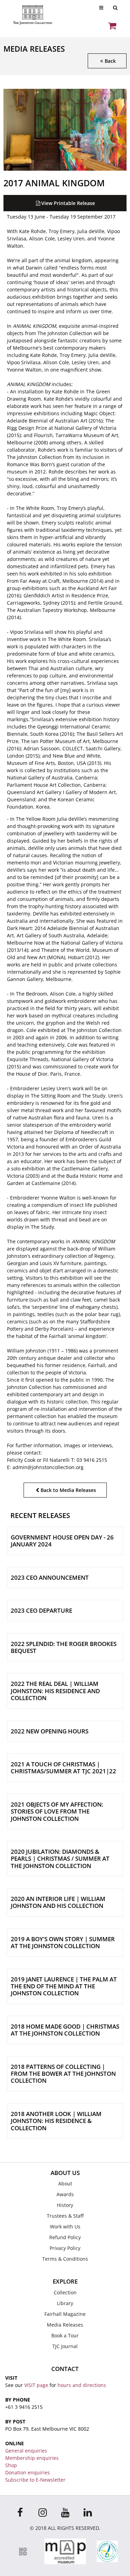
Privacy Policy (65, 2248)
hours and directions (82, 2385)
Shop (11, 2465)
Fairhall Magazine (65, 2314)
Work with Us (65, 2227)
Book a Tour (65, 2335)
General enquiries (26, 2451)
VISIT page (36, 2385)
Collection (65, 2292)
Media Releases (65, 2325)
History (65, 2205)
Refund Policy (65, 2237)
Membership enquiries (32, 2458)
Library (65, 2303)
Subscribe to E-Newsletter (35, 2480)
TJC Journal (65, 2346)
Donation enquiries (28, 2472)
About (65, 2183)
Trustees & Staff (65, 2216)
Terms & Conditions (65, 2259)
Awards (65, 2194)
